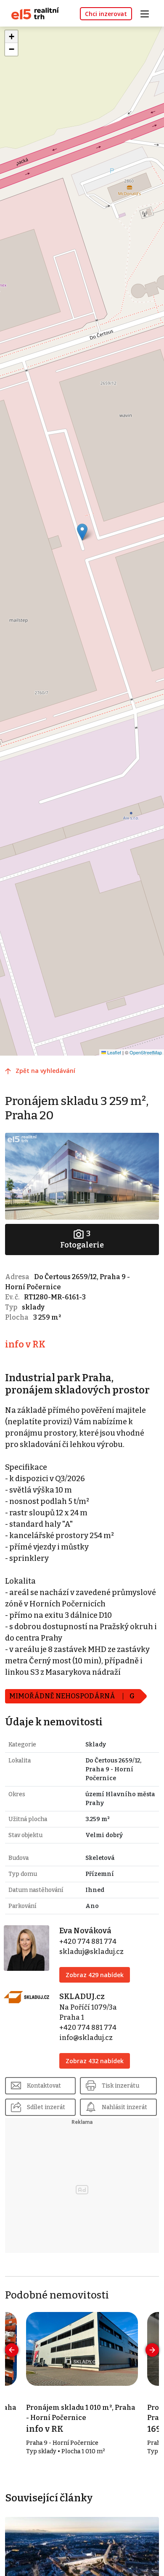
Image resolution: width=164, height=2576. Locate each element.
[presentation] (12, 2350)
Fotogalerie (82, 1239)
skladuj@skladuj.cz (91, 1952)
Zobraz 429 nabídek (95, 1975)
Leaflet (114, 1052)
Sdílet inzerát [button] (46, 2107)
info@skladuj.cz (86, 2038)
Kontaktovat (44, 2086)
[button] (82, 532)
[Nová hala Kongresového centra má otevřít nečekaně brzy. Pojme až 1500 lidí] (82, 2559)
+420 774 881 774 (88, 1941)
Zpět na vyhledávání (45, 1071)
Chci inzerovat (106, 14)
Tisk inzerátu (120, 2086)
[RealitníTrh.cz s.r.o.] (32, 13)
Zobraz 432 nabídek (95, 2061)
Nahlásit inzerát (124, 2107)
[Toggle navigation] (148, 13)
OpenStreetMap (146, 1052)
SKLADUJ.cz (82, 1997)
